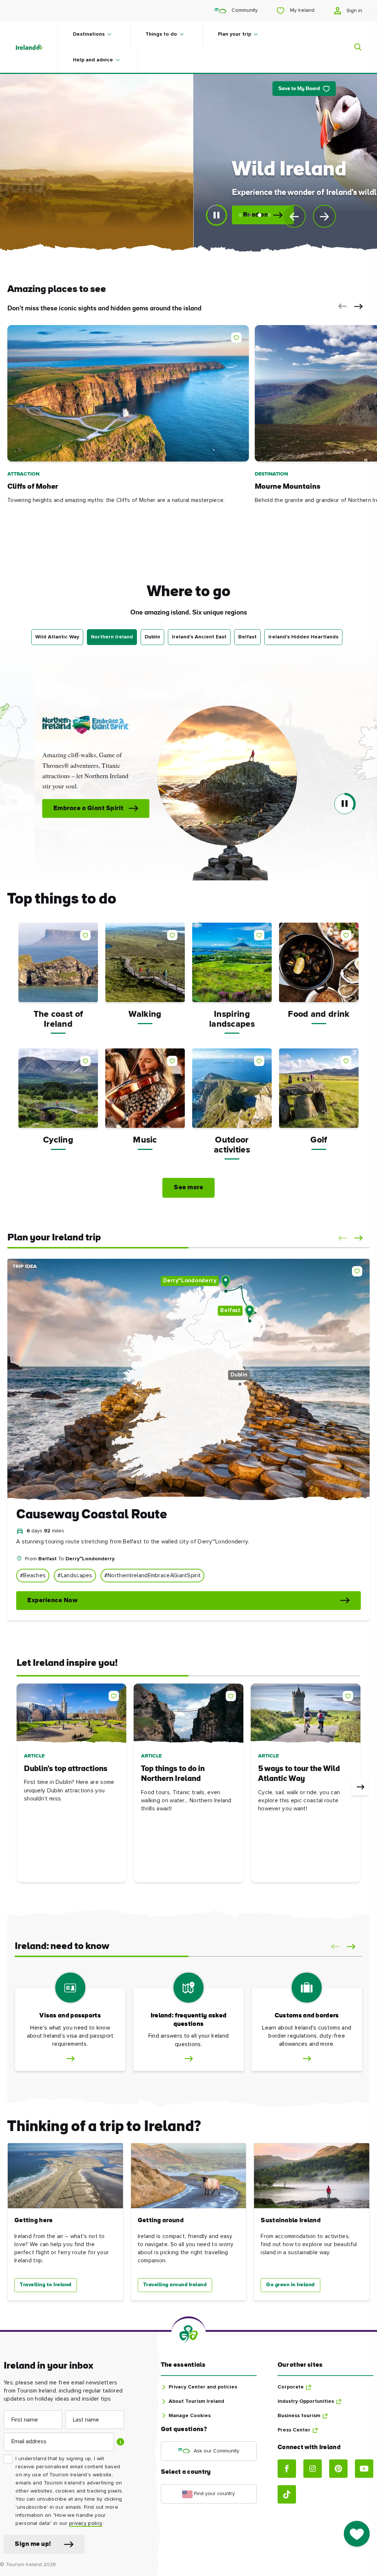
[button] (341, 306)
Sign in (354, 11)
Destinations (89, 34)
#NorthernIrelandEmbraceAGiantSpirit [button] (153, 1576)
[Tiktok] (287, 2494)
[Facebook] (287, 2469)
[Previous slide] (294, 216)
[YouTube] (364, 2469)
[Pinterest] (338, 2469)
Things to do (161, 34)
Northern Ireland (112, 637)
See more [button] (188, 1188)
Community (244, 10)
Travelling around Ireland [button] (175, 2285)
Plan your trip (235, 34)
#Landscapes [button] (75, 1576)
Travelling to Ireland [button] (46, 2285)
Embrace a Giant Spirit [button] (48, 808)
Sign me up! (33, 2544)
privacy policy (86, 2523)
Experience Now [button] (52, 1601)
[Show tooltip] (120, 2442)
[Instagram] (313, 2469)
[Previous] (17, 1787)
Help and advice (93, 60)
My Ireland (302, 10)
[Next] (360, 1787)
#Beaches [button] (33, 1576)
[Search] (353, 47)
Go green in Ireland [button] (290, 2285)
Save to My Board (299, 89)
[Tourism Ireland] (36, 47)
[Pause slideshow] (216, 215)
